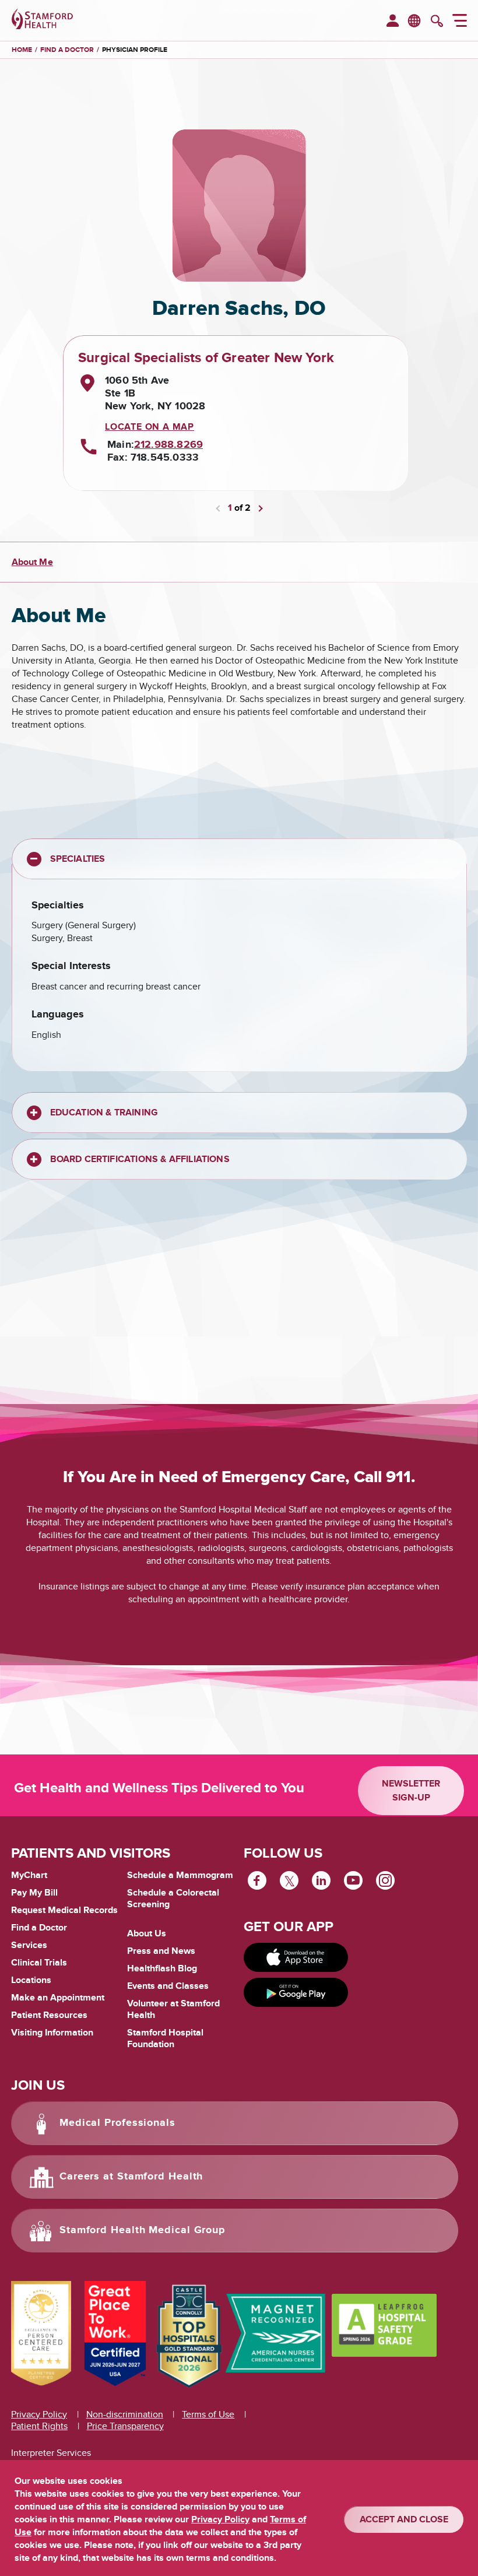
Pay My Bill (34, 1893)
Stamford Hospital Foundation (165, 2038)
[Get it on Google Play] (296, 1992)
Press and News (161, 1951)
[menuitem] (393, 22)
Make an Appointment (58, 1998)
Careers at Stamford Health (131, 2177)
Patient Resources (49, 2015)
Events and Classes (168, 1986)
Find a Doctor (39, 1928)
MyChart (29, 1876)
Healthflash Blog (162, 1968)
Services (29, 1945)
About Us (147, 1933)
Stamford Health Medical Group (142, 2230)
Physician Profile (135, 50)
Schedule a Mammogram (180, 1875)
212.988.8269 (168, 445)
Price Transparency (125, 2426)
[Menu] (460, 22)
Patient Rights (39, 2426)
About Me (32, 562)
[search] (437, 22)
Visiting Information (52, 2033)
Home (22, 50)
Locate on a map (150, 427)
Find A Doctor (67, 50)
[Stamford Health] (42, 20)
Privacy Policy (39, 2414)
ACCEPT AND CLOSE (404, 2519)
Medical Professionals (117, 2123)
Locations (31, 1980)
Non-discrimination (125, 2414)
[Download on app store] (296, 1957)
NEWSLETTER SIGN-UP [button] (411, 1791)
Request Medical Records (64, 1911)
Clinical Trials (39, 1963)
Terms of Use (208, 2414)
